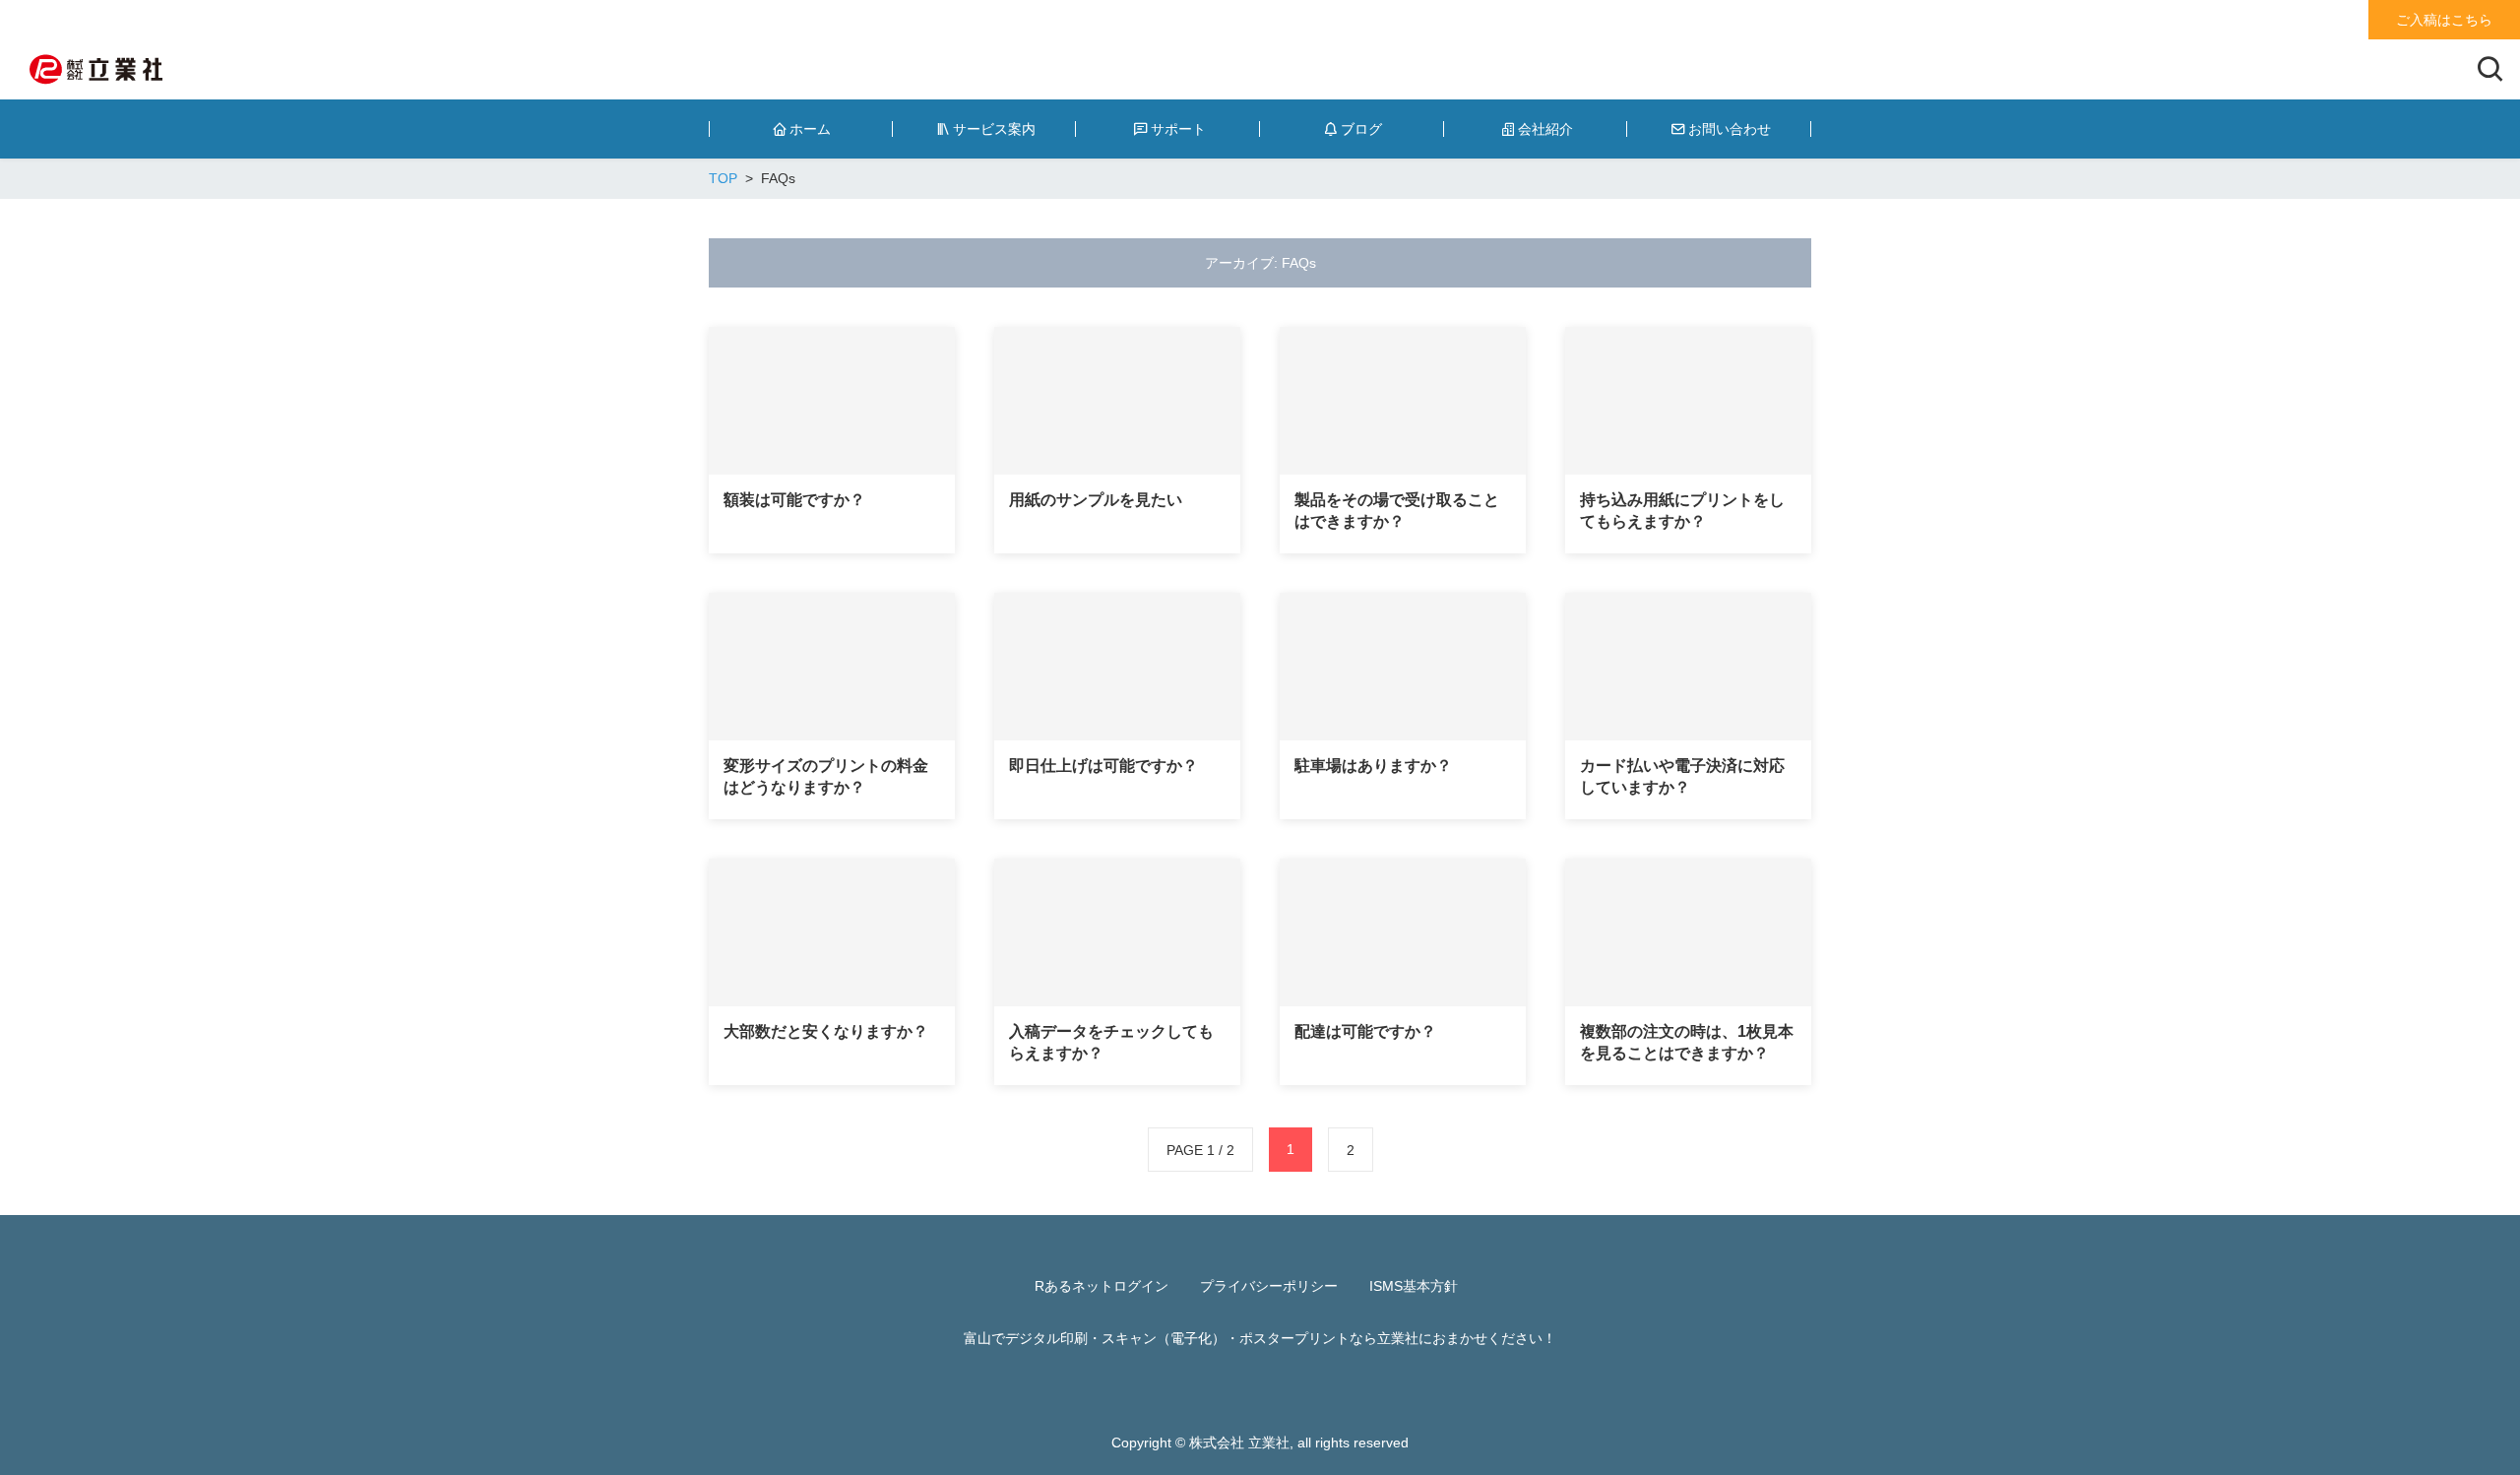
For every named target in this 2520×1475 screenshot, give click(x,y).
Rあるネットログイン (1102, 1286)
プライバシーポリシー (1269, 1286)
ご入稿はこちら (2444, 20)
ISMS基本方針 (1414, 1286)
